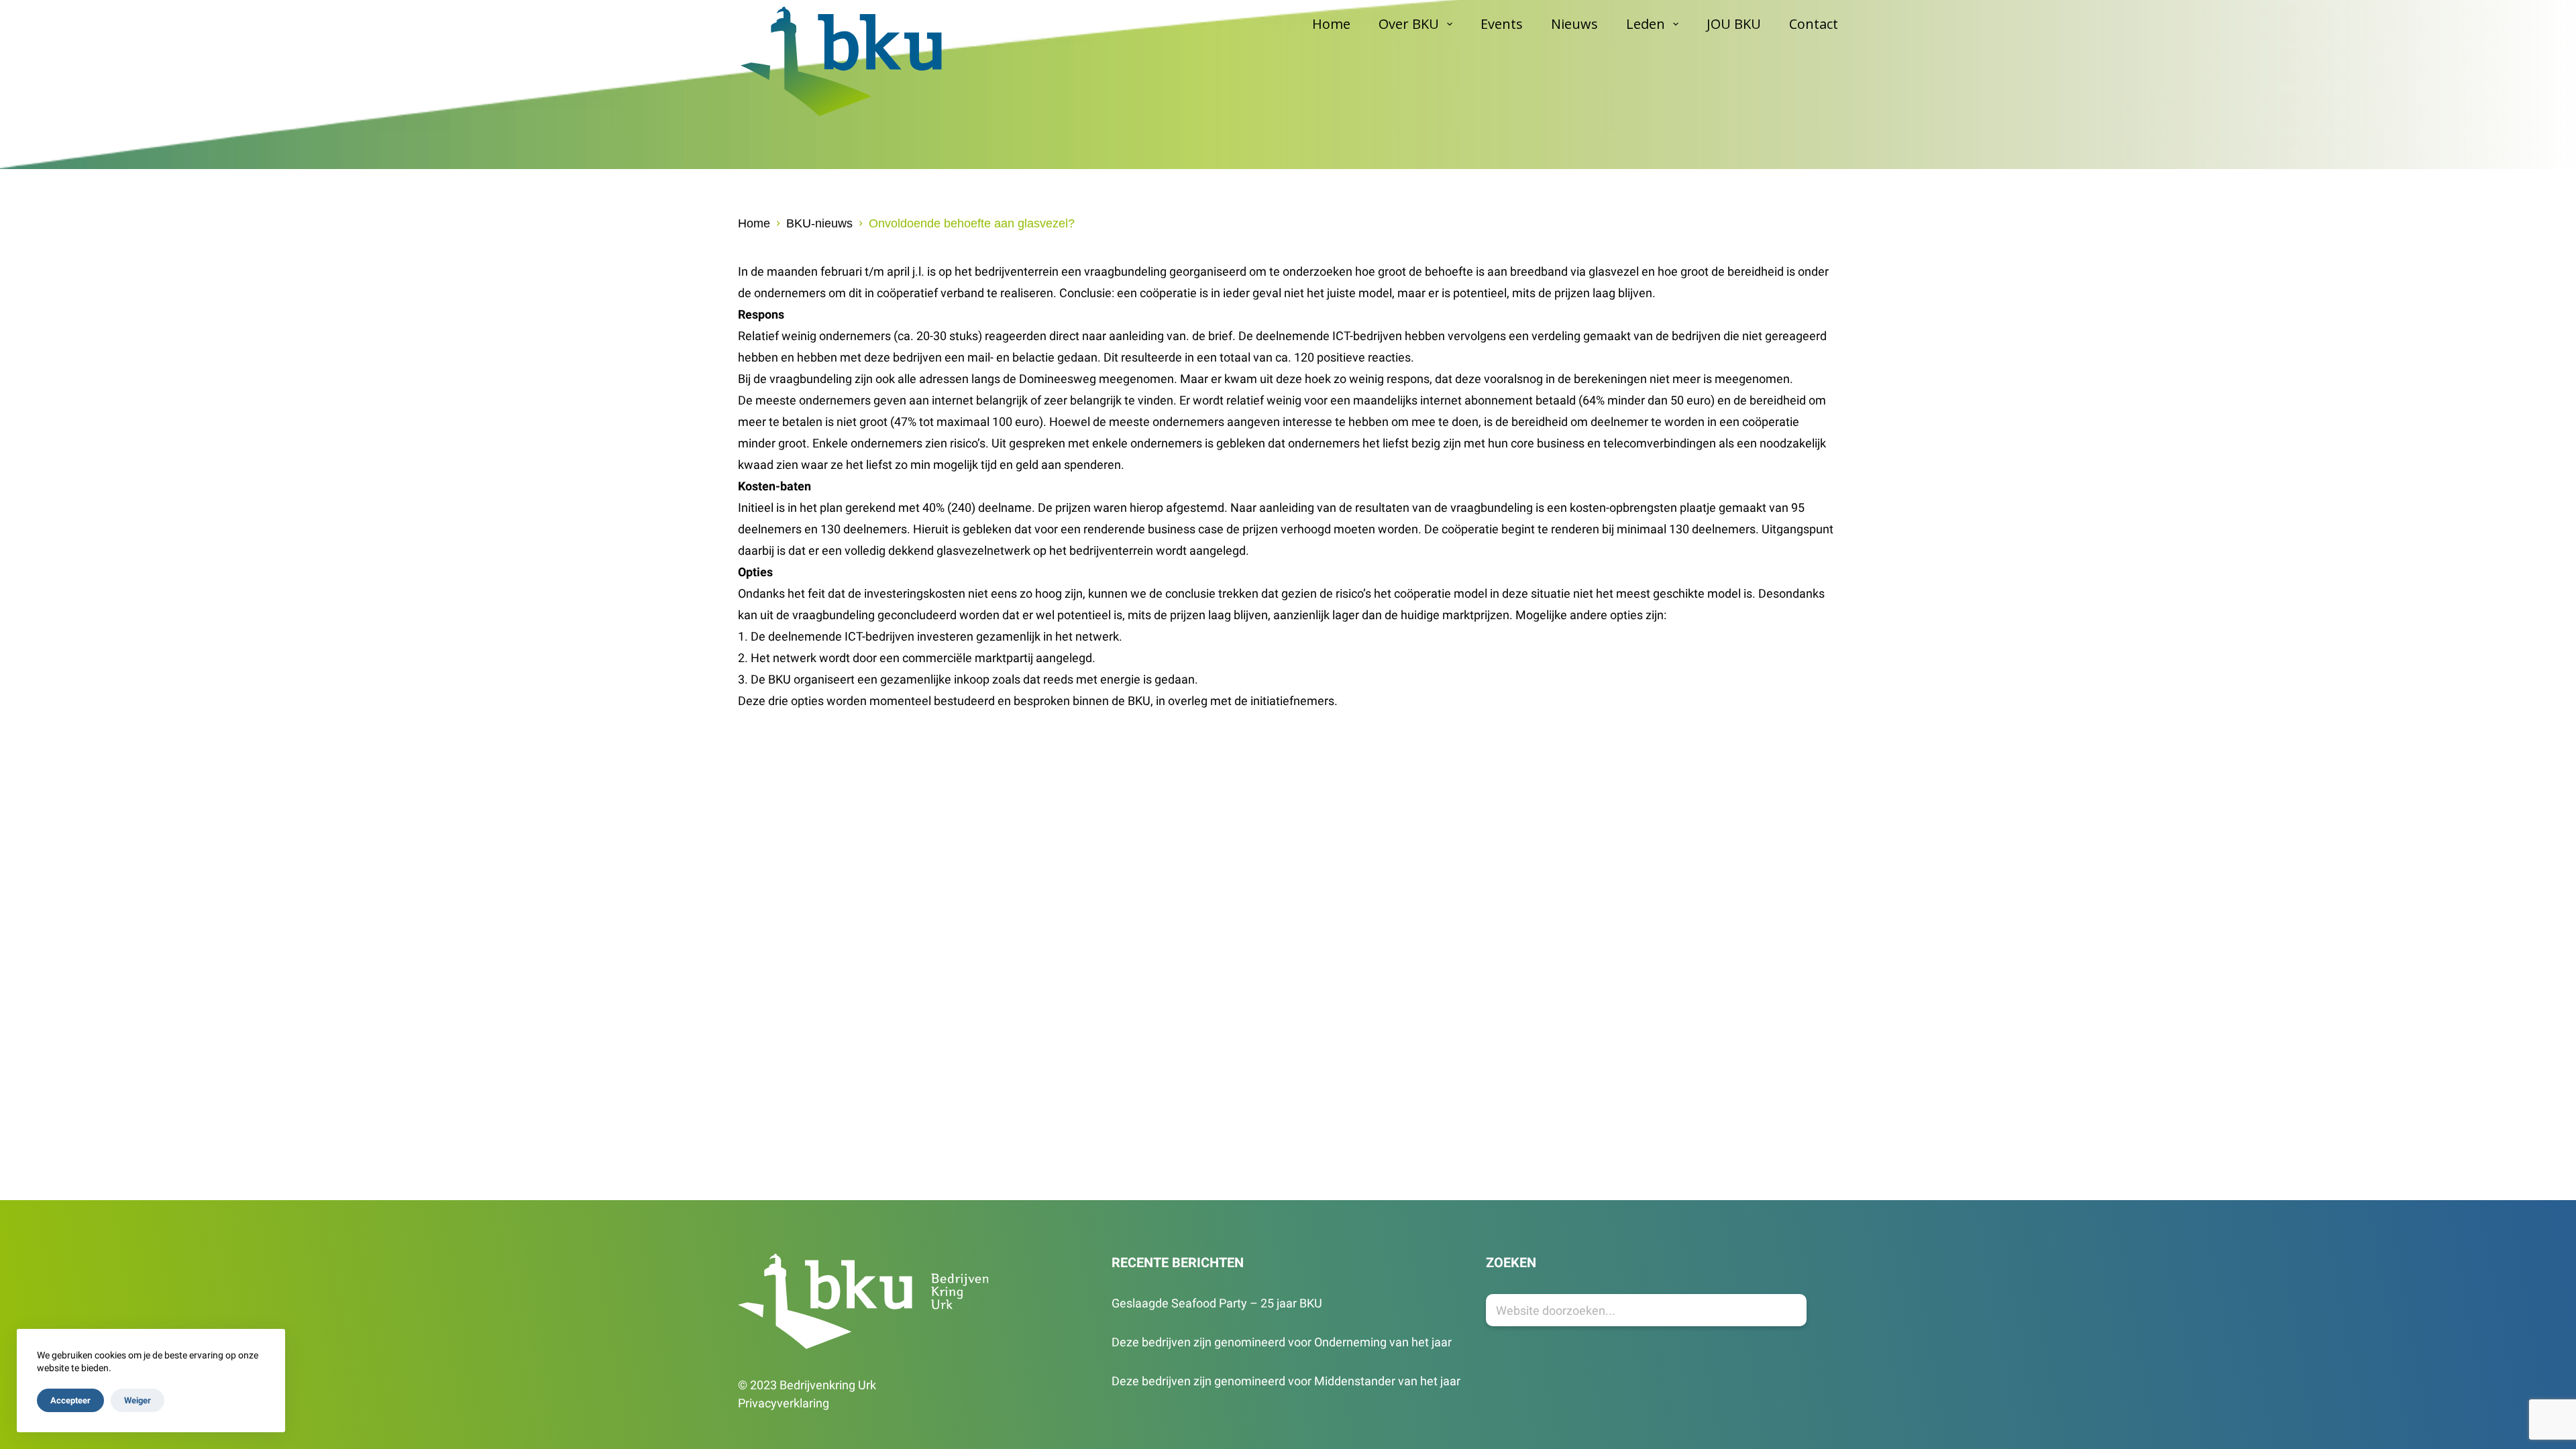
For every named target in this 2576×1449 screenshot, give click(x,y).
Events (1502, 24)
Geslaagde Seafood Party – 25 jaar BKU (1217, 1303)
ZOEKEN (1511, 1263)
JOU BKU (1734, 24)
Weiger (138, 1400)
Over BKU (1409, 24)
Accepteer (70, 1400)
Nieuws (1574, 24)
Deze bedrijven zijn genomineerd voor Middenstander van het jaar (1286, 1381)
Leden (1646, 24)
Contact (1814, 24)
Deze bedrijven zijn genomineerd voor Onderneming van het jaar (1282, 1342)
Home (1331, 24)
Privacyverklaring (784, 1403)
